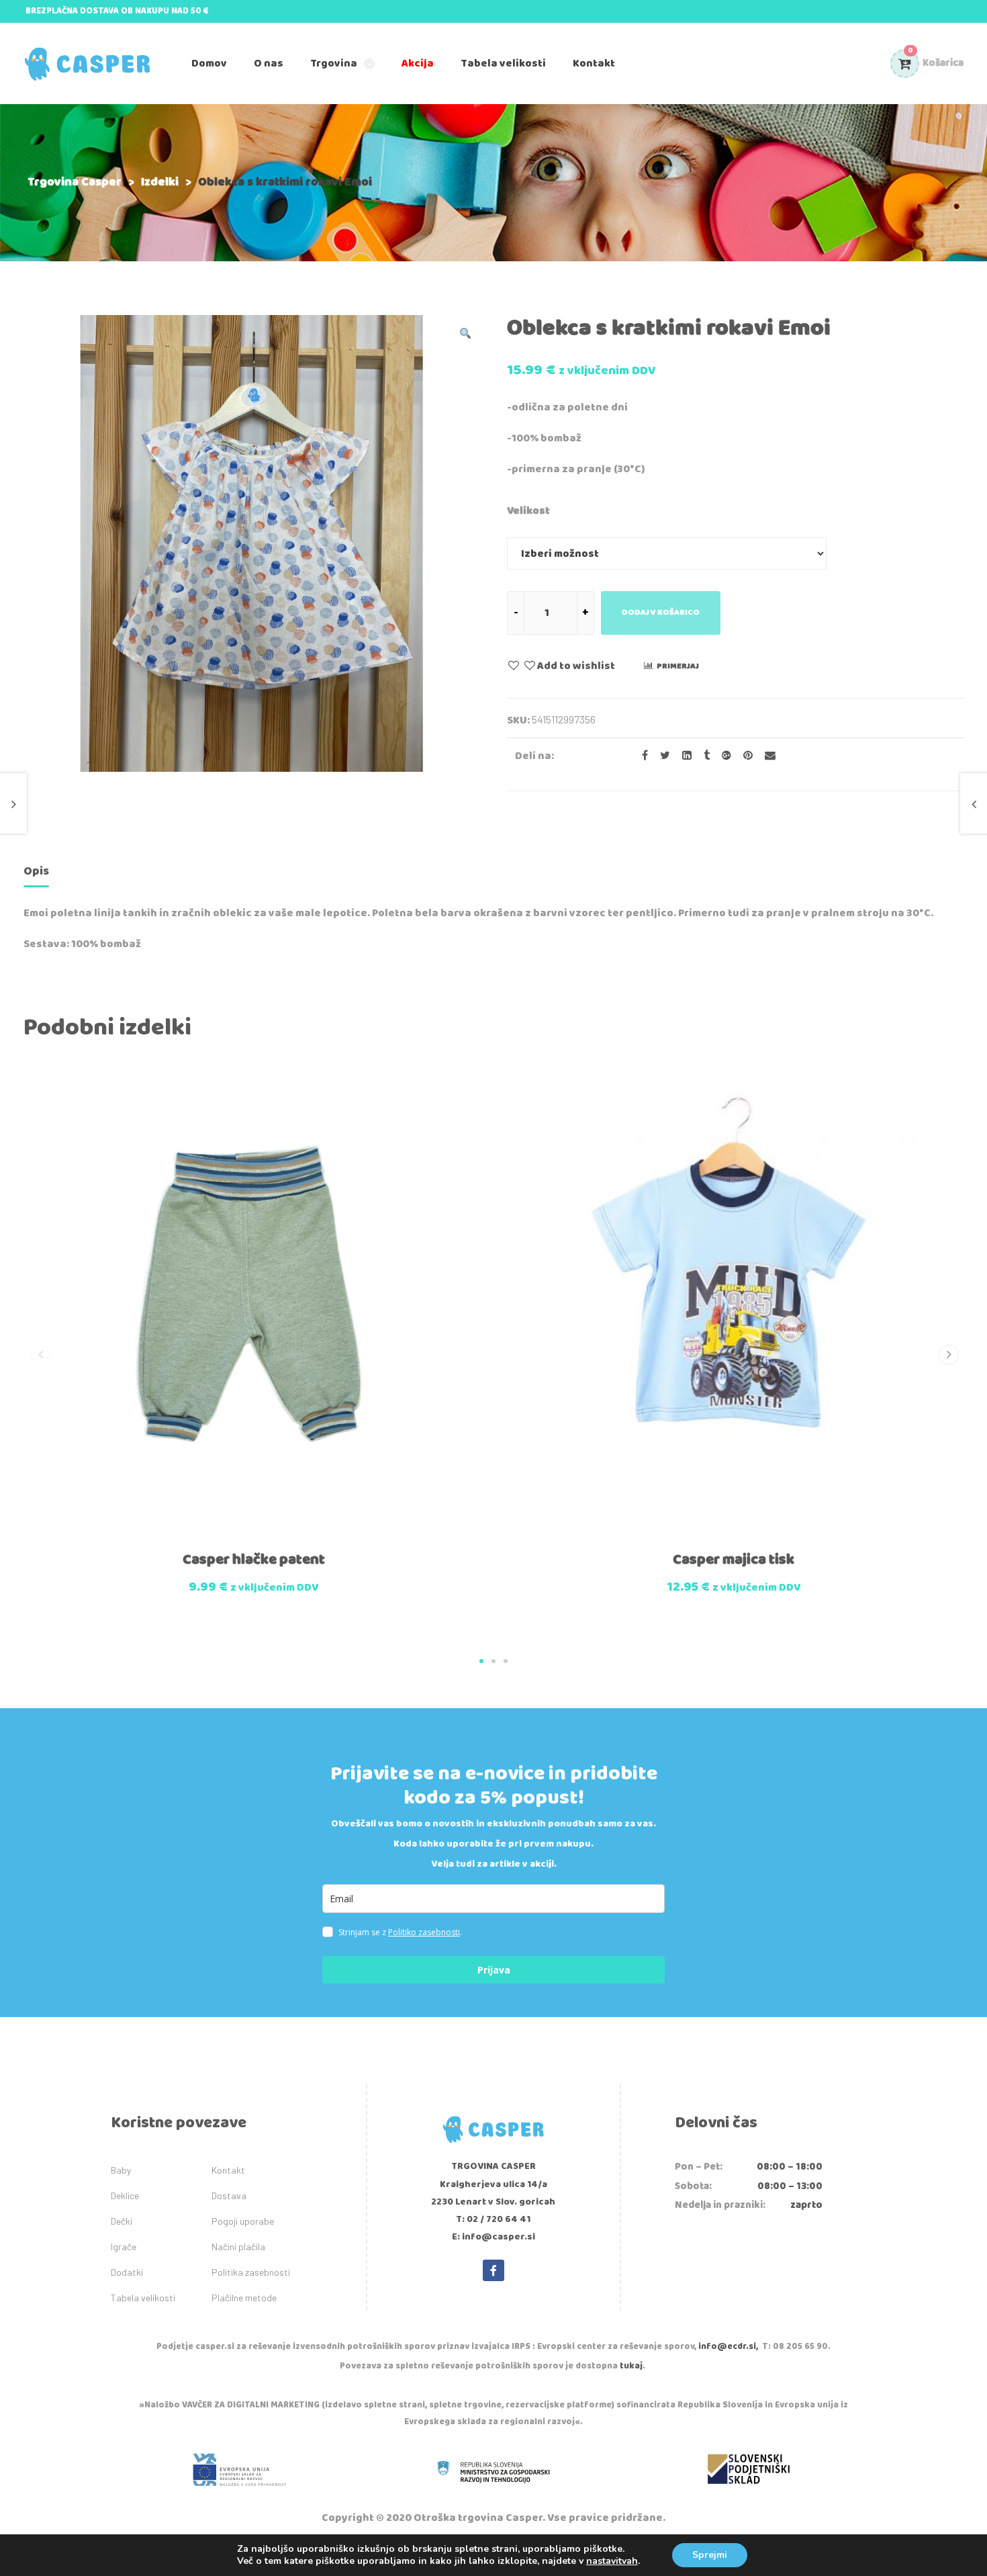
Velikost (528, 511)
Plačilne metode (244, 2298)
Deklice (125, 2195)
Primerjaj (678, 666)
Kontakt (228, 2170)
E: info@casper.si (493, 2237)
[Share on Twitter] (661, 756)
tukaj (631, 2366)
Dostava (229, 2195)
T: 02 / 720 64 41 (493, 2219)
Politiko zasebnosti (424, 1932)
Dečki (122, 2221)
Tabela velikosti (143, 2298)
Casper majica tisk (734, 1560)
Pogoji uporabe (243, 2221)
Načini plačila (238, 2247)
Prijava (494, 1970)
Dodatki (127, 2272)
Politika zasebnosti (251, 2272)
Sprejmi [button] (710, 2555)
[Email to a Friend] (765, 756)
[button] (481, 1661)
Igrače (124, 2247)
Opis (36, 871)
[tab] (36, 874)
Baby (121, 2170)
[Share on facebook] (641, 756)
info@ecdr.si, (728, 2347)
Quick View (223, 1536)
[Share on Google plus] (722, 756)
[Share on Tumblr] (703, 756)
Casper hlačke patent (254, 1560)
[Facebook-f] (493, 2270)
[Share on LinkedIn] (683, 756)
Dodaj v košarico (661, 612)
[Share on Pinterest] (744, 756)
